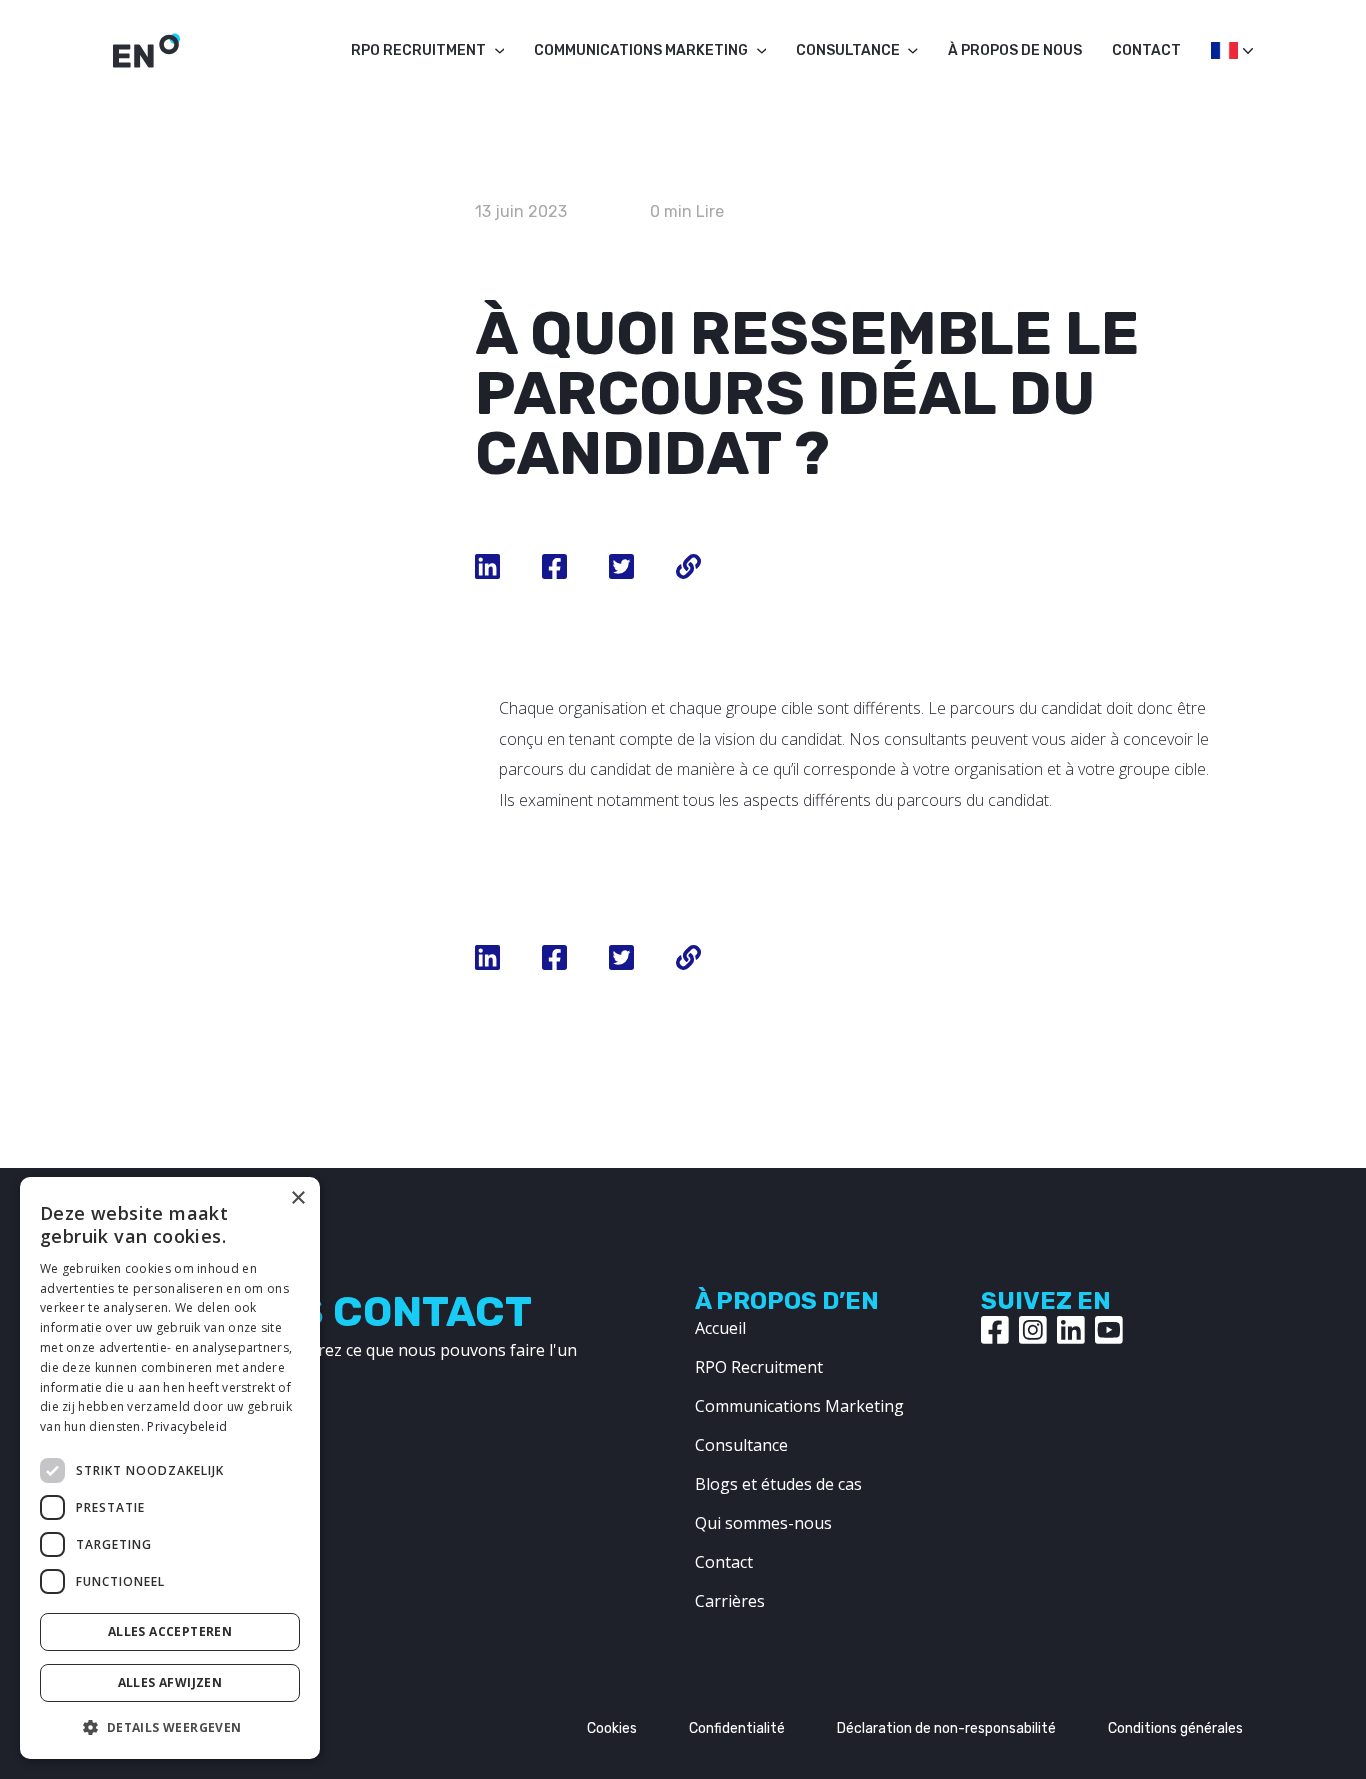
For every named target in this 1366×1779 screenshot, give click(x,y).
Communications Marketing (641, 50)
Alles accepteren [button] (170, 1631)
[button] (170, 1727)
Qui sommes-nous (763, 1523)
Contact (1146, 50)
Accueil (720, 1328)
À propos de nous (1015, 50)
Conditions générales (1175, 1728)
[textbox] (1222, 50)
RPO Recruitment (418, 50)
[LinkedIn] (1071, 1330)
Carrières (730, 1601)
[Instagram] (1033, 1330)
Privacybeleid (187, 1426)
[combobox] (1222, 56)
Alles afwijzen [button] (170, 1682)
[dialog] (170, 1468)
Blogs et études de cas (778, 1484)
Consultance (848, 50)
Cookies (612, 1728)
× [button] (297, 1198)
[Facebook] (995, 1330)
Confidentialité (737, 1728)
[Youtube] (1109, 1330)
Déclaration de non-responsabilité (946, 1728)
